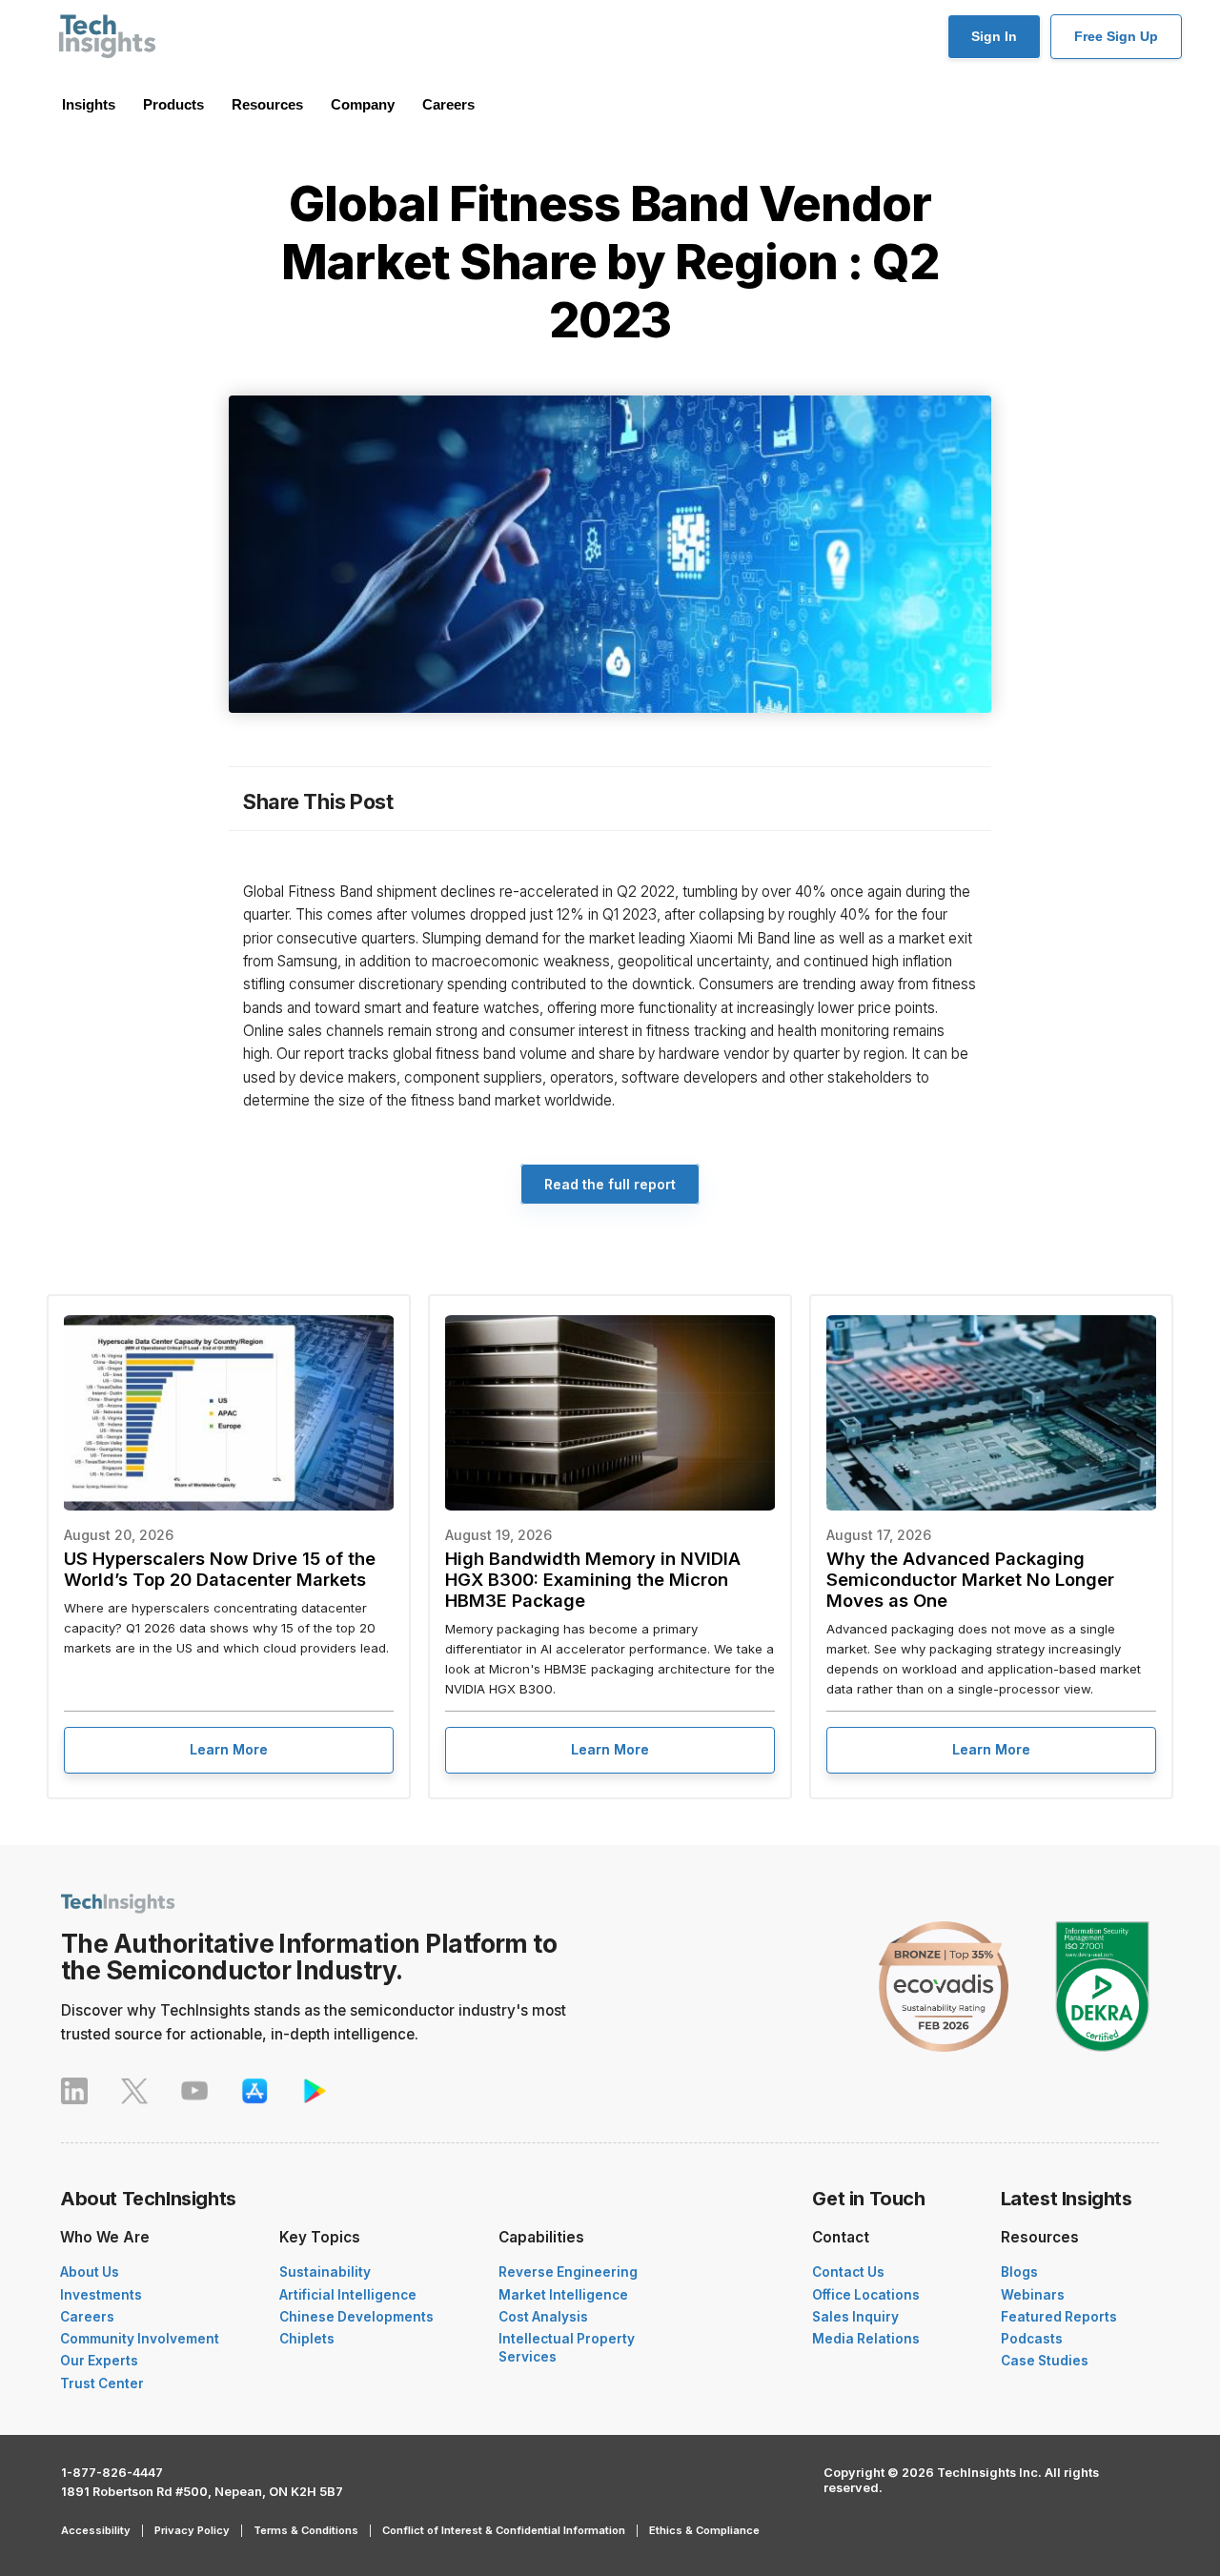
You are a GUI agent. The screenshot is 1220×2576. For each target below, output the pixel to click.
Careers (448, 104)
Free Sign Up (1116, 36)
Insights (89, 104)
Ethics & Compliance (704, 2530)
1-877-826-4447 (112, 2473)
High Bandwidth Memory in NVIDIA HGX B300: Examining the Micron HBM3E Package (593, 1579)
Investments (101, 2295)
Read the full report (610, 1184)
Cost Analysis (543, 2317)
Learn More (229, 1749)
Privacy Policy (192, 2530)
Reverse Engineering (568, 2272)
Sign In (994, 36)
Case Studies (1045, 2361)
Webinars (1033, 2295)
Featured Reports (1059, 2317)
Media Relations (866, 2339)
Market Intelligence (563, 2295)
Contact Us (848, 2272)
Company (363, 104)
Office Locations (866, 2295)
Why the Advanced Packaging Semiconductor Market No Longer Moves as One (970, 1579)
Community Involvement (140, 2339)
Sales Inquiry (855, 2317)
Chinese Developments (356, 2317)
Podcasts (1032, 2339)
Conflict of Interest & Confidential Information (504, 2530)
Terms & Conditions (306, 2530)
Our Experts (99, 2361)
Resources (267, 104)
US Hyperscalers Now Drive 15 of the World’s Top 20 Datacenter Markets (220, 1569)
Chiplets (307, 2339)
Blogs (1019, 2272)
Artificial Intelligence (348, 2295)
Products (173, 104)
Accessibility (96, 2530)
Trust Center (102, 2383)
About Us (90, 2272)
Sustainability (325, 2272)
